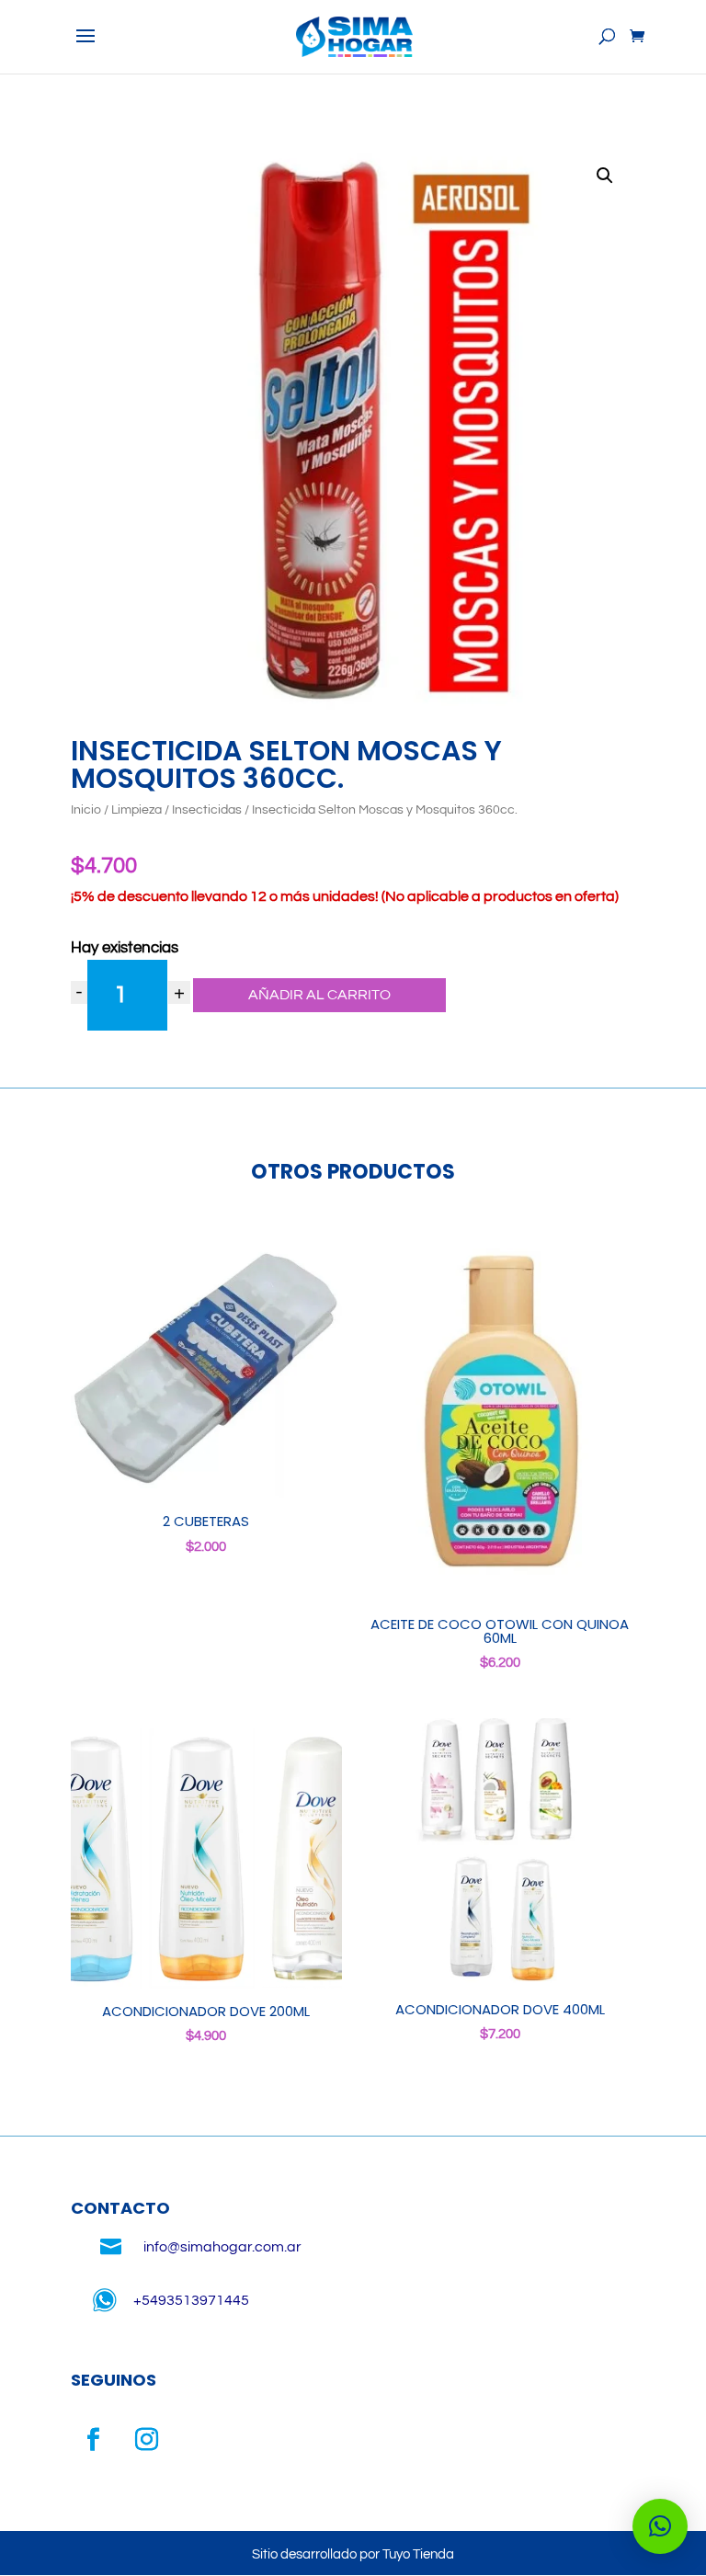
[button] (605, 176)
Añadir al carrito (319, 995)
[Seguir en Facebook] (94, 2440)
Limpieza (137, 810)
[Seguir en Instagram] (147, 2440)
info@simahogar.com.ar (222, 2247)
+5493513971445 (191, 2300)
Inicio (86, 810)
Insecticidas (207, 810)
